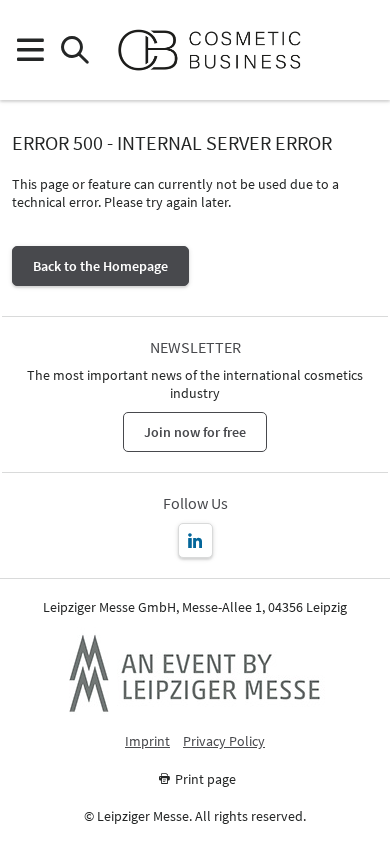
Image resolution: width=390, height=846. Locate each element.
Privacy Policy (224, 741)
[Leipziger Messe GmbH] (195, 673)
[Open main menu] (29, 50)
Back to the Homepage (100, 266)
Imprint (147, 741)
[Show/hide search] (74, 50)
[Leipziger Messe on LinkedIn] (195, 540)
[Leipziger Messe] (360, 50)
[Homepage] (217, 50)
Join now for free (195, 432)
